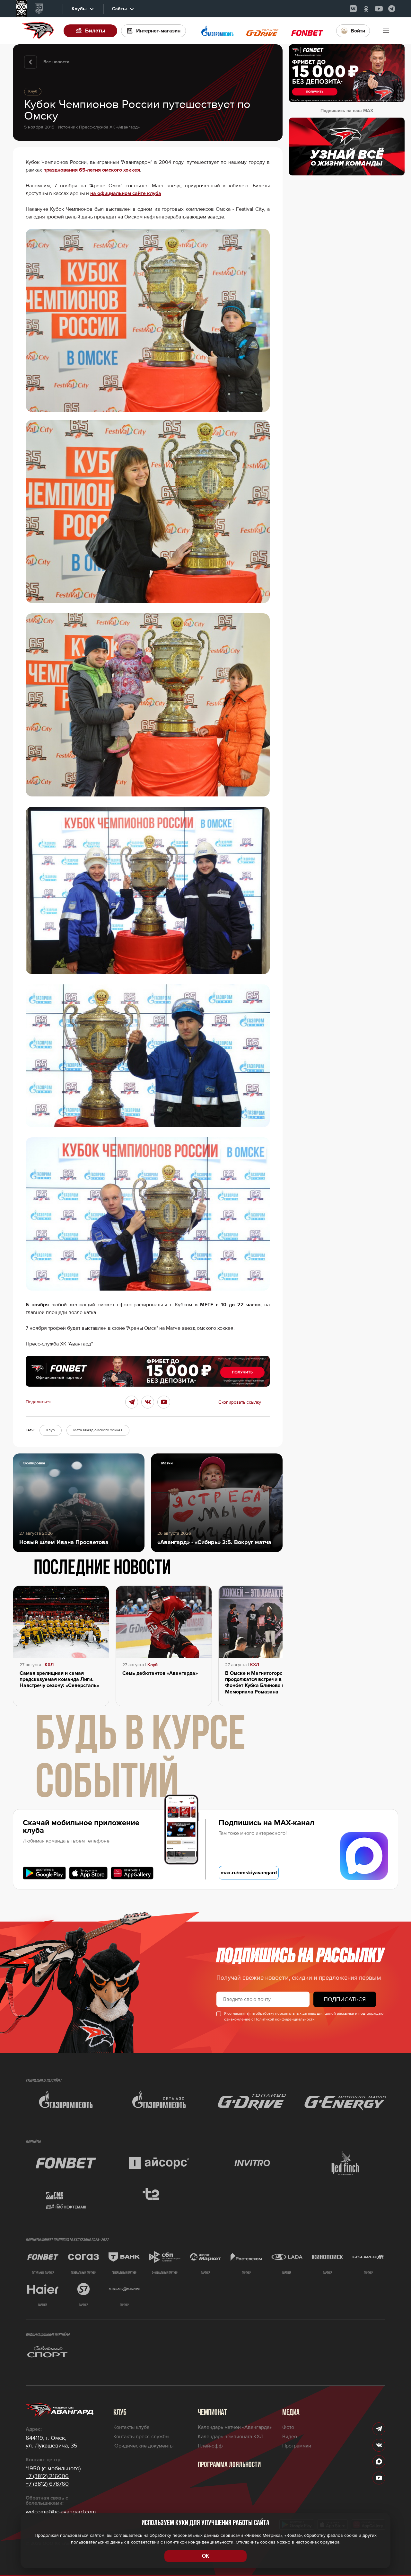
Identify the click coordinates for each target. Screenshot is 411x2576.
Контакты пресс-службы (141, 2437)
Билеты (95, 31)
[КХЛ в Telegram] (392, 9)
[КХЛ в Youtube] (379, 9)
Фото (288, 2427)
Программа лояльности (229, 2465)
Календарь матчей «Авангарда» (235, 2427)
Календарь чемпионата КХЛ (231, 2437)
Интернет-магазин (158, 31)
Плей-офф (210, 2446)
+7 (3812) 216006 (47, 2476)
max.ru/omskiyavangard (249, 1873)
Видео (290, 2437)
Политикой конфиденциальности (284, 2019)
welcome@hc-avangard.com (61, 2512)
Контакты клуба (131, 2427)
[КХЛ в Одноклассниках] (366, 9)
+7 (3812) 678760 (47, 2484)
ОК (205, 2556)
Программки (297, 2446)
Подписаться (345, 1999)
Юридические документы (143, 2446)
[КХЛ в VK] (353, 9)
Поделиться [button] (38, 1402)
